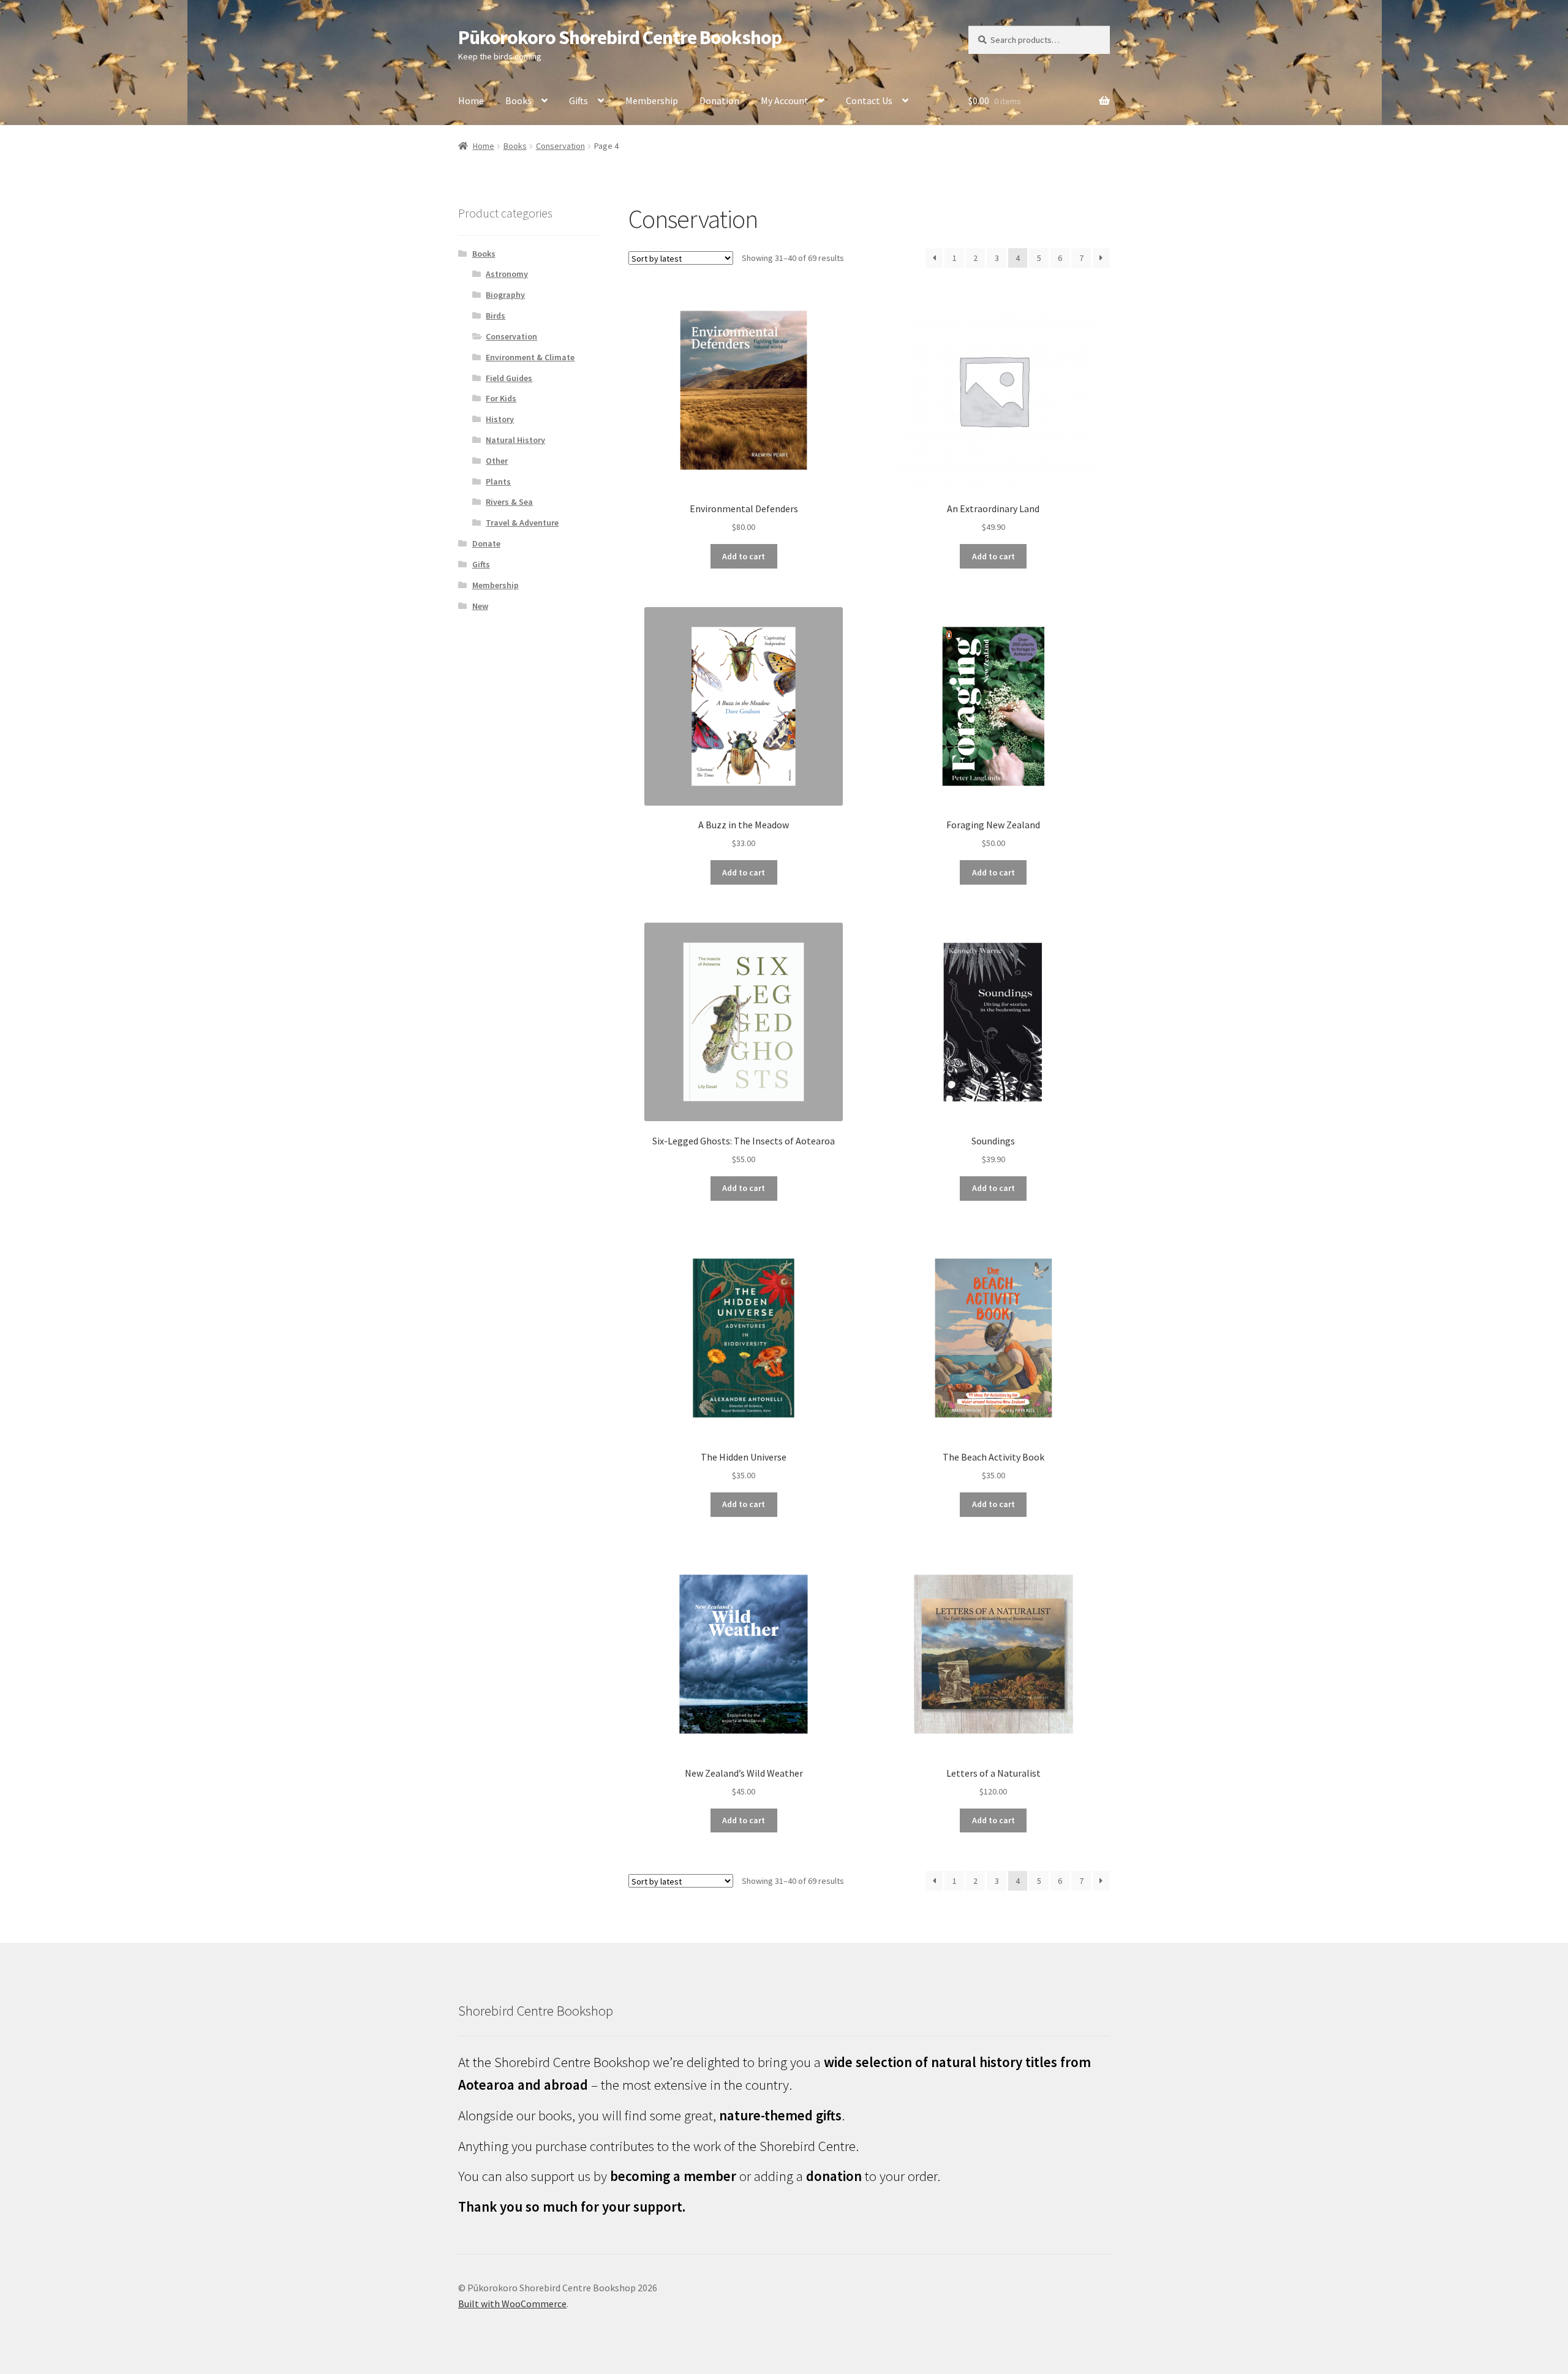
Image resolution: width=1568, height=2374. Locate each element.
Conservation (560, 146)
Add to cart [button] (744, 556)
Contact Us (869, 100)
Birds (496, 316)
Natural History (515, 440)
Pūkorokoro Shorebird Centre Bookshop (620, 37)
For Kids (501, 398)
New (480, 606)
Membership (652, 100)
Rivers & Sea (509, 502)
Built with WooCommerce (512, 2304)
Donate (486, 543)
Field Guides (509, 378)
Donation (719, 100)
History (500, 419)
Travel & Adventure (522, 523)
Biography (505, 295)
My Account (785, 100)
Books (518, 100)
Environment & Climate (530, 357)
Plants (498, 482)
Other (497, 461)
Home (471, 100)
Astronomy (507, 274)
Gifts (579, 100)
